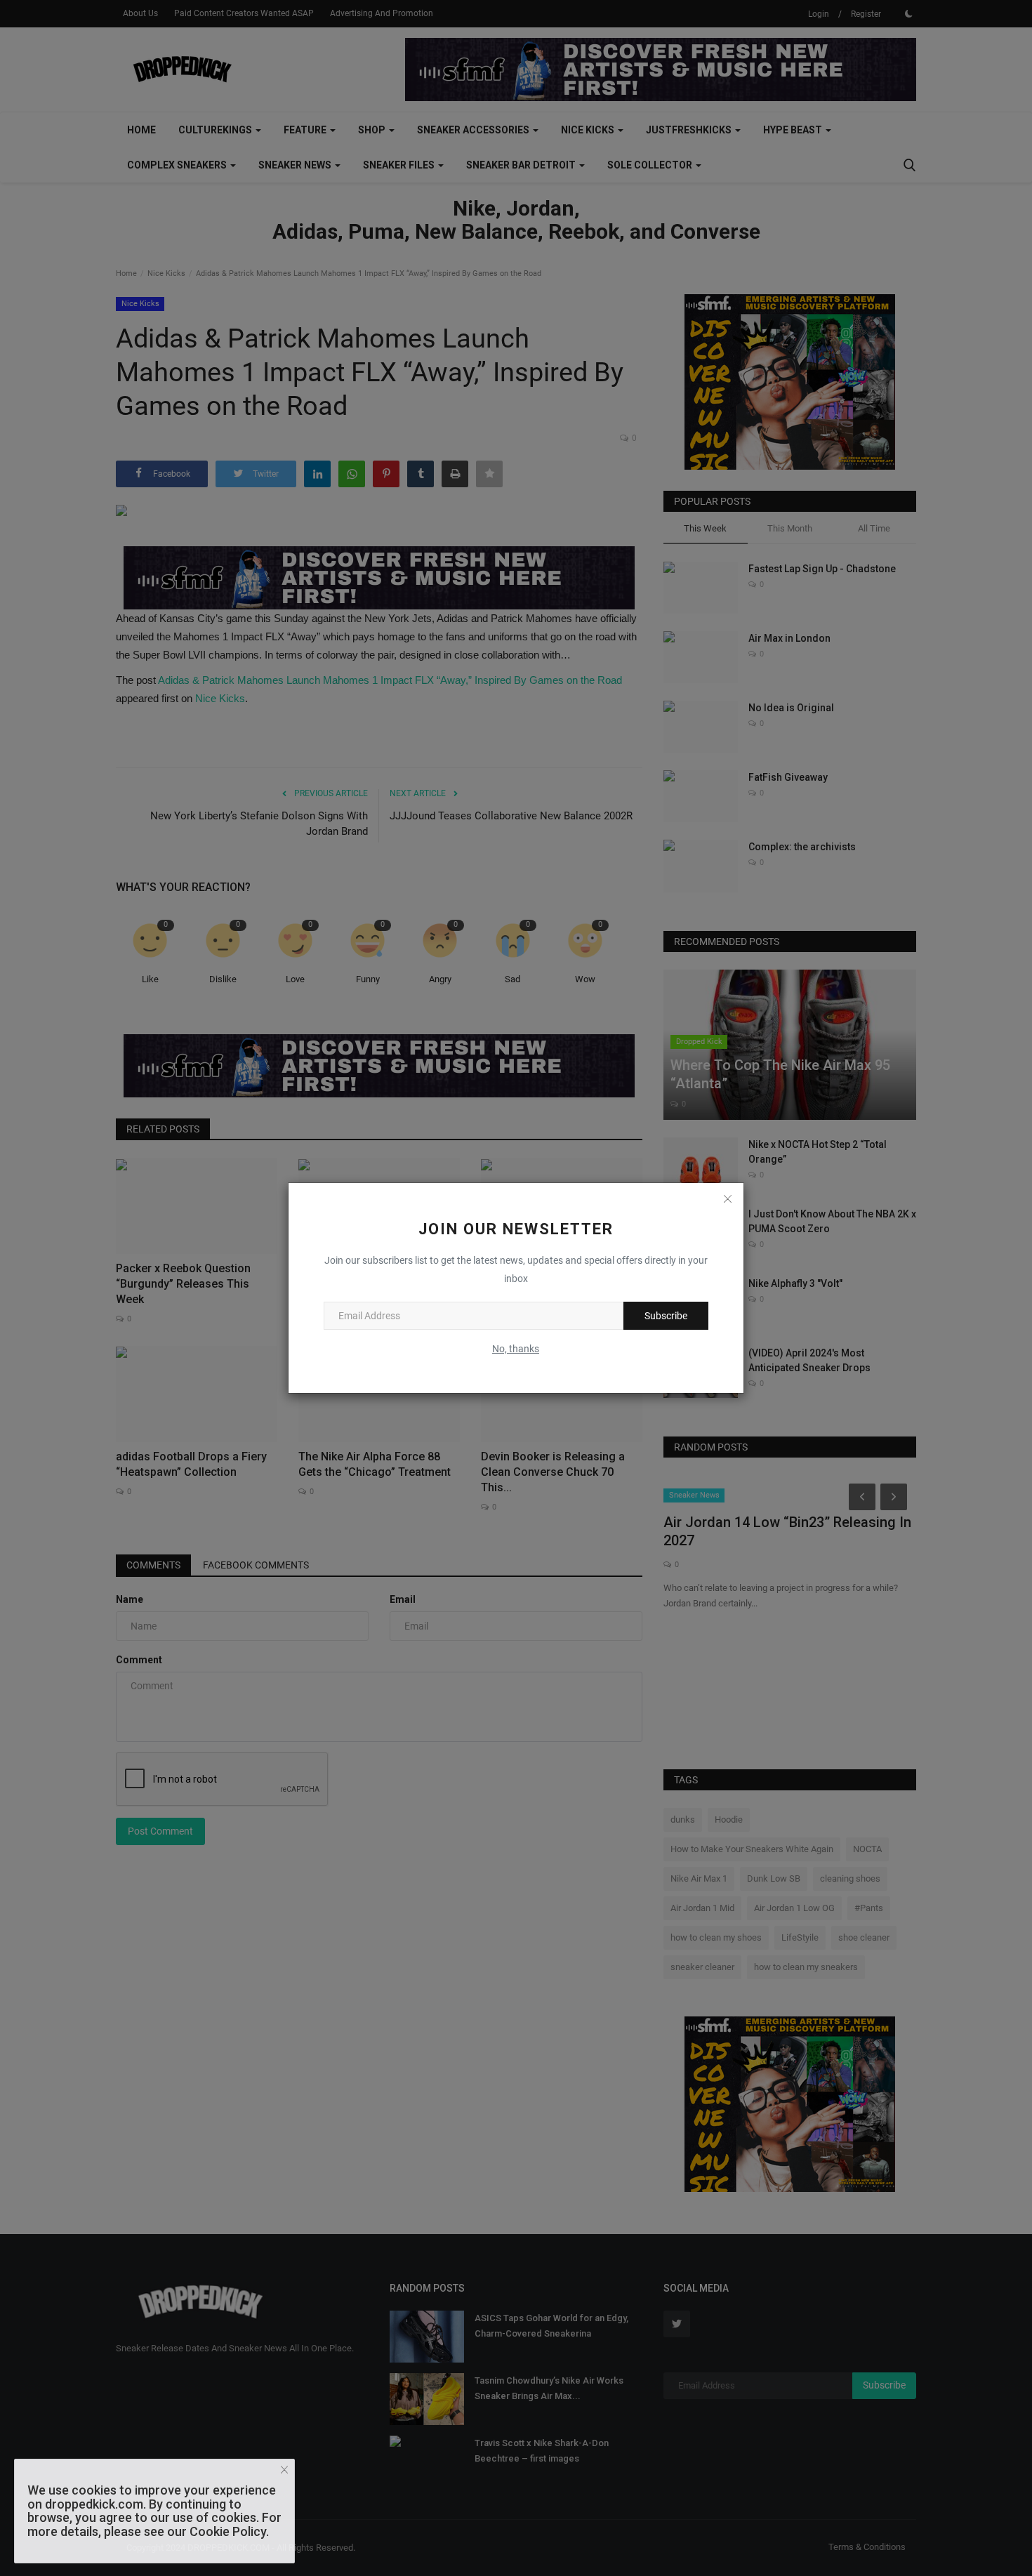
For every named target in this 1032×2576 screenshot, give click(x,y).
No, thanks (516, 1349)
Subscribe (666, 1316)
